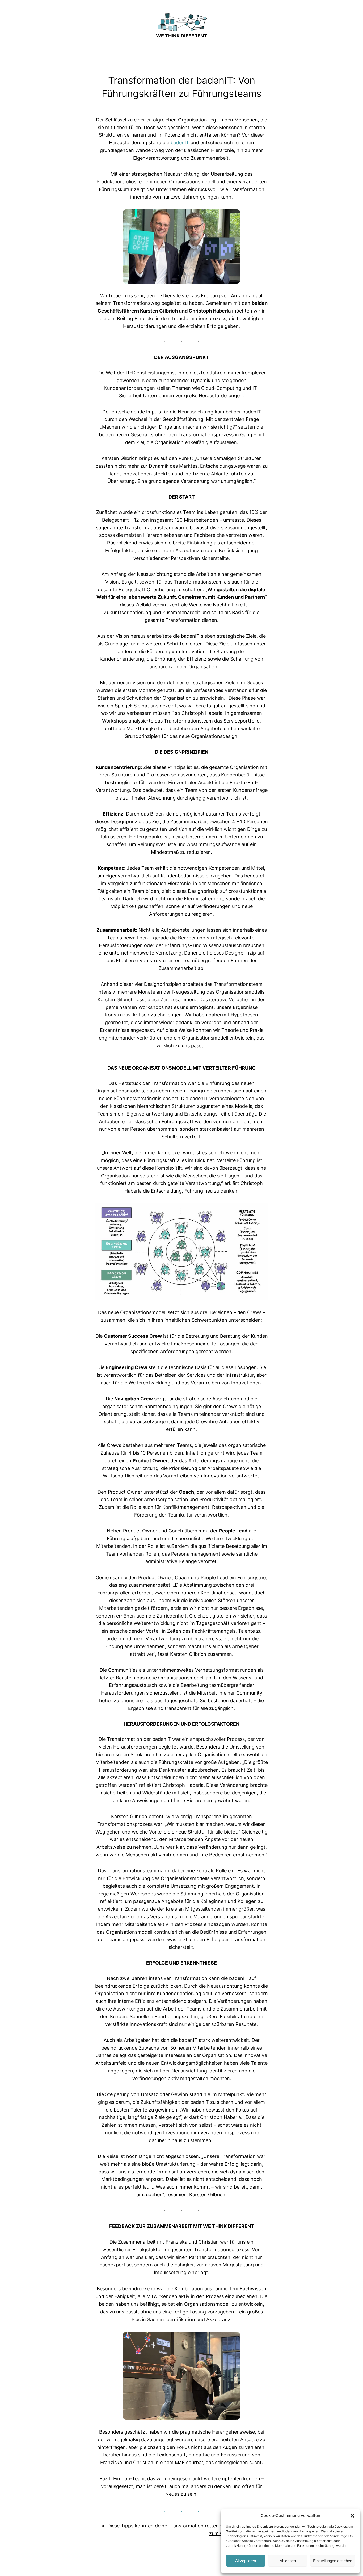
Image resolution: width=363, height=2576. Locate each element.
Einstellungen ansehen (333, 2561)
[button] (352, 2516)
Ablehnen (288, 2561)
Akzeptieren (246, 2561)
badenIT (180, 143)
